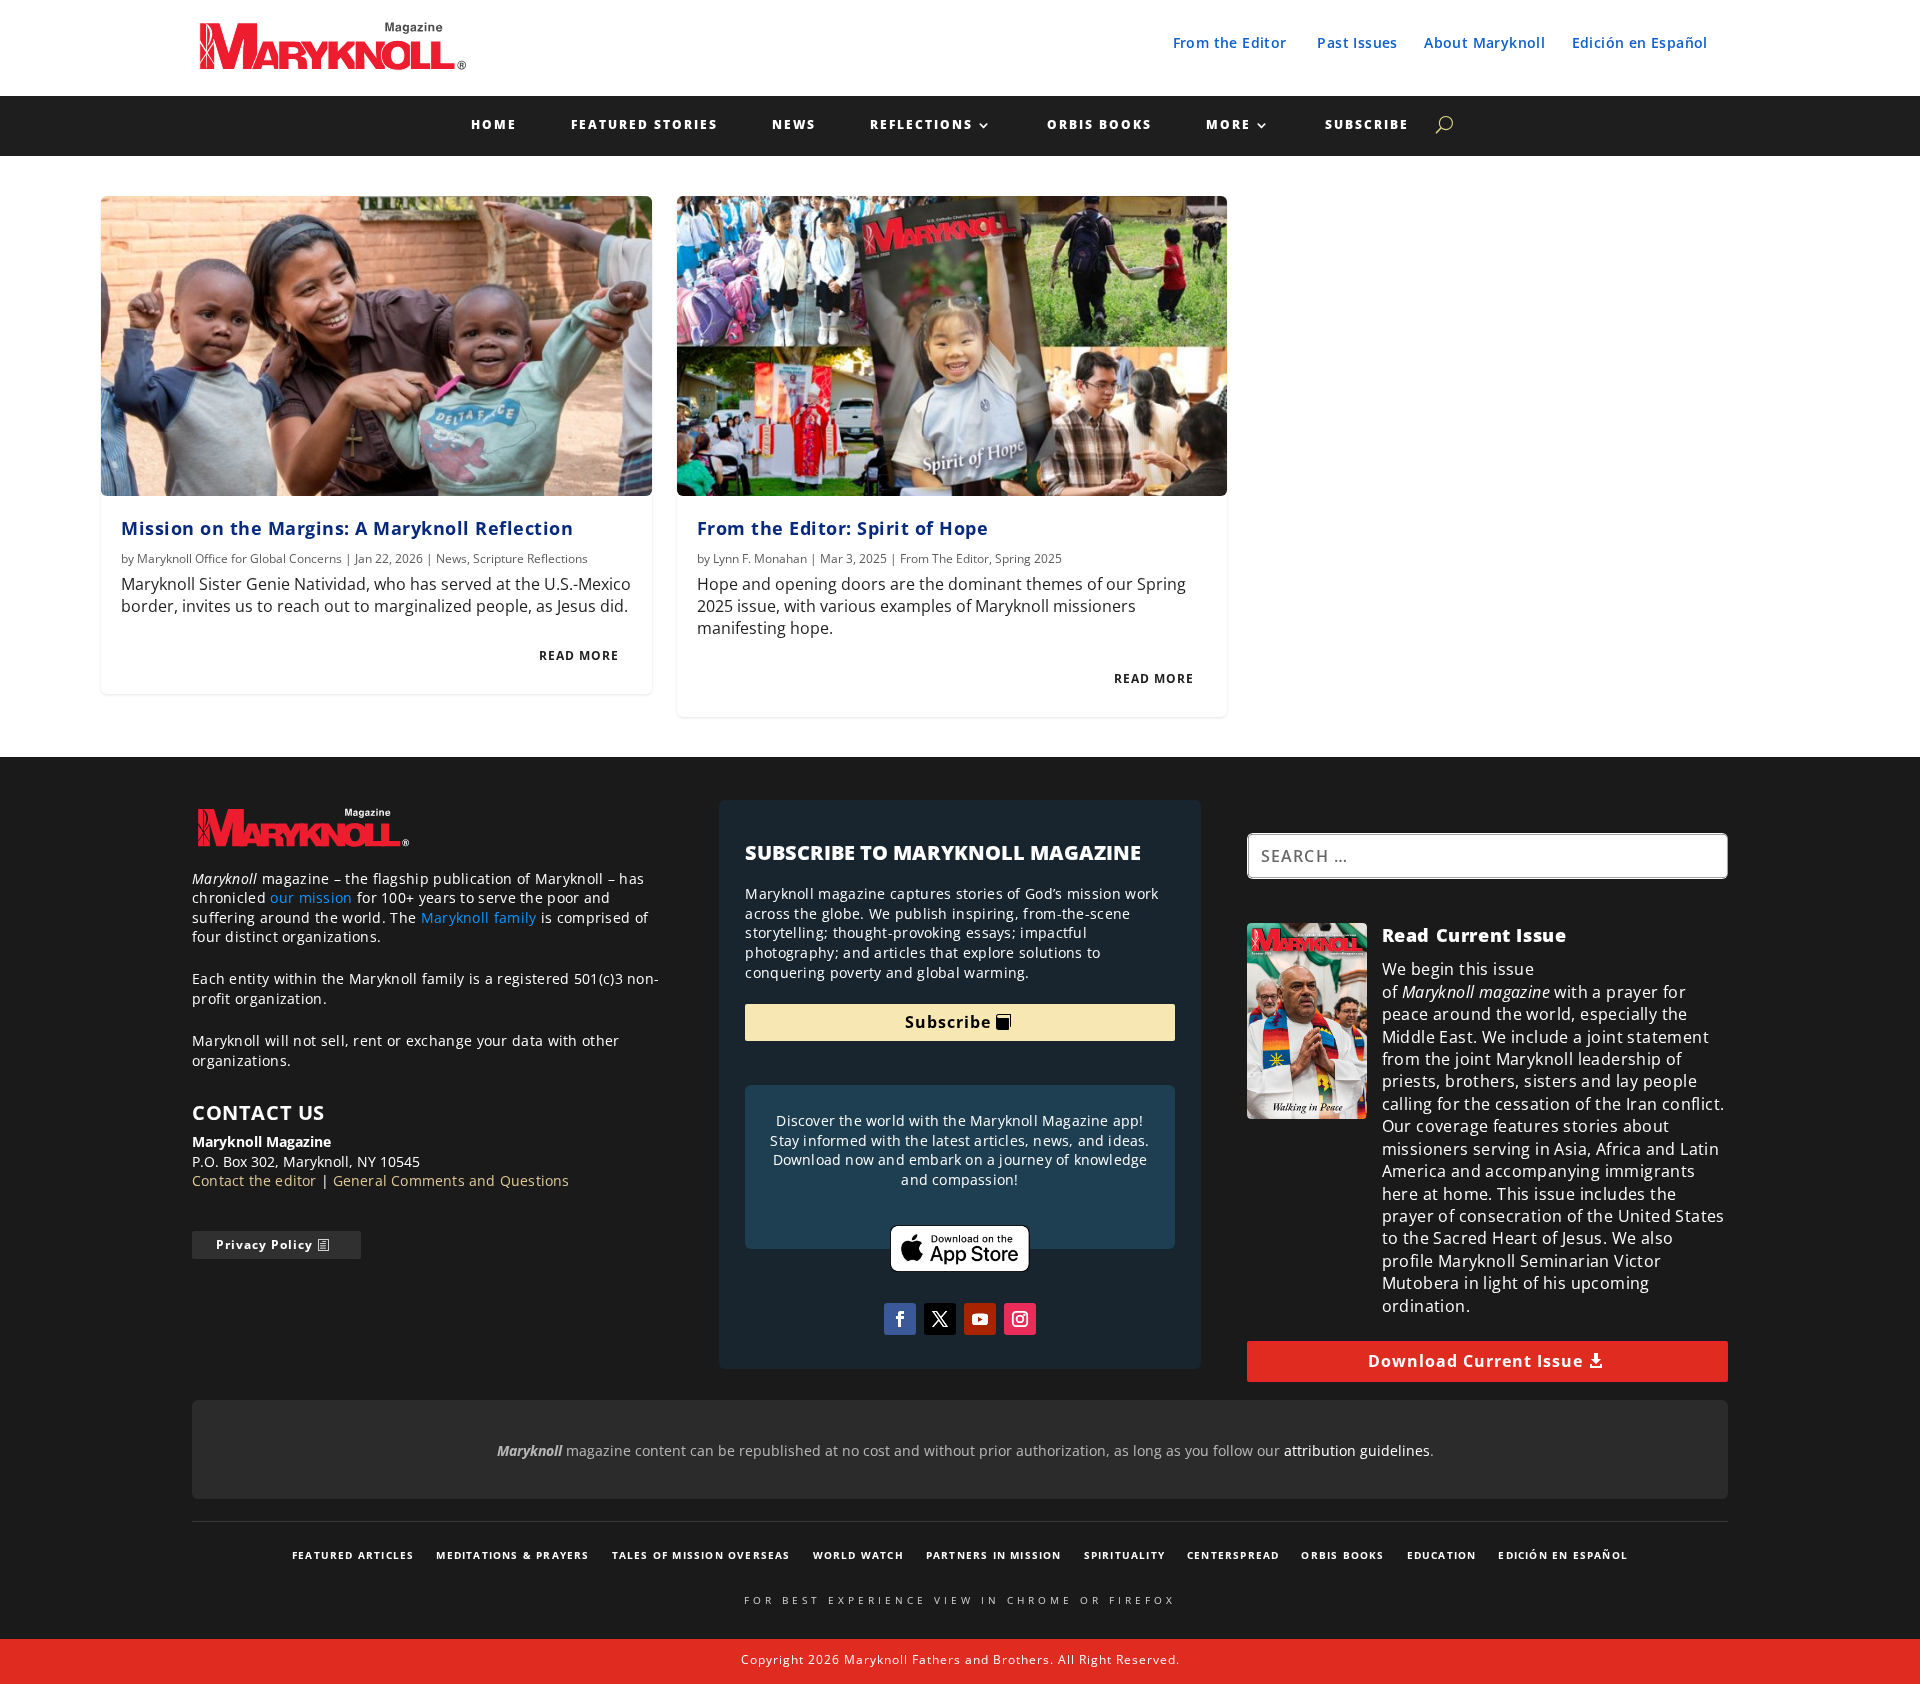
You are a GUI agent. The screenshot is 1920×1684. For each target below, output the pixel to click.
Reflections (921, 125)
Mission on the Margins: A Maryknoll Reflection (347, 528)
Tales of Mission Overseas (701, 1555)
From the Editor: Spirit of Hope (843, 528)
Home (494, 125)
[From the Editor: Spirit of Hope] (952, 346)
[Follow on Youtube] (980, 1319)
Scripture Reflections (530, 558)
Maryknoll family (479, 917)
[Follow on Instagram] (1020, 1319)
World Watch (858, 1555)
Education (1442, 1555)
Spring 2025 (1028, 558)
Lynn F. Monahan (760, 558)
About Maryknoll (1484, 42)
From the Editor (1230, 42)
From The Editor (944, 558)
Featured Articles (353, 1555)
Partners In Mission (994, 1555)
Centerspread (1233, 1555)
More (1228, 125)
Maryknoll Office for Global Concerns (239, 558)
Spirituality (1124, 1555)
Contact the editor (254, 1180)
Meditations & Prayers (512, 1555)
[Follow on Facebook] (900, 1319)
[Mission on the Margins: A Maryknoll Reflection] (376, 346)
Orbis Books (1099, 125)
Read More (579, 655)
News (794, 125)
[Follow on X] (940, 1319)
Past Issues (1357, 42)
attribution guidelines (1357, 1450)
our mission (311, 897)
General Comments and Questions (451, 1180)
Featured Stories (644, 125)
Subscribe (1367, 125)
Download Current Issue (1475, 1361)
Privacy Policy (264, 1244)
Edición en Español (1640, 42)
